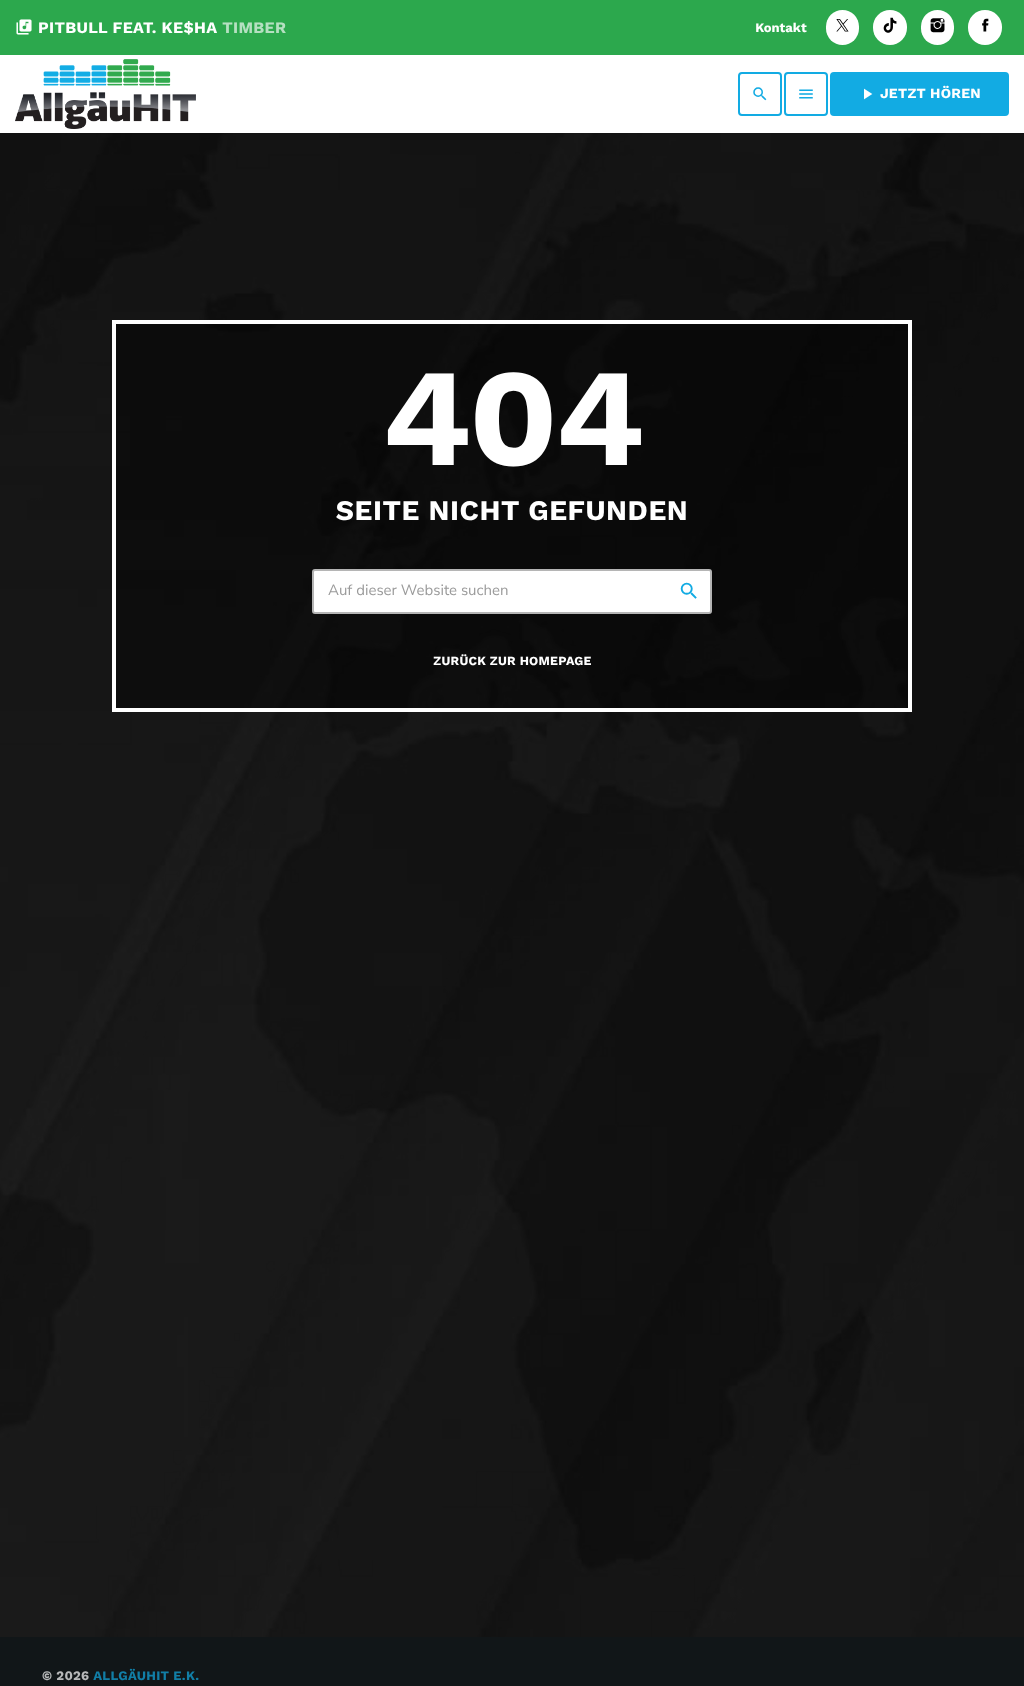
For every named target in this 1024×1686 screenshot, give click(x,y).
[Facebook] (985, 27)
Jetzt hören (919, 94)
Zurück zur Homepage (512, 661)
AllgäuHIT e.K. (146, 1676)
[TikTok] (890, 27)
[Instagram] (938, 27)
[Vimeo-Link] (105, 94)
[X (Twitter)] (843, 27)
